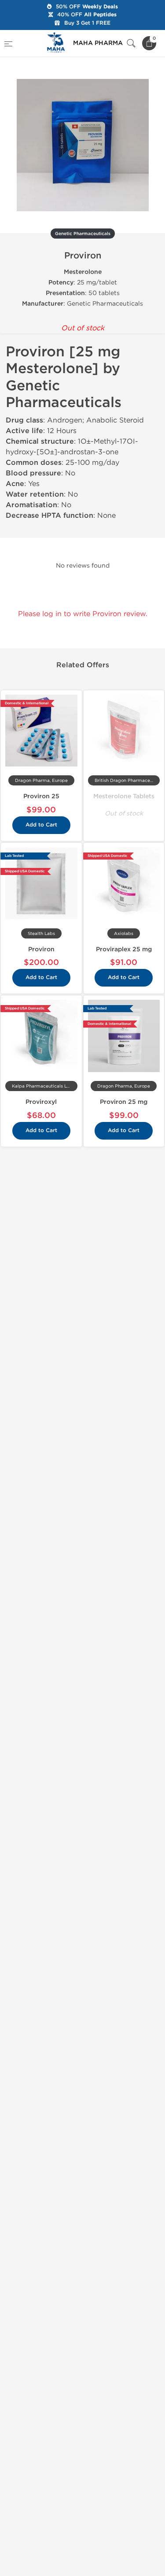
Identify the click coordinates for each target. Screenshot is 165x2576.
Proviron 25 (41, 796)
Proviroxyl (41, 1102)
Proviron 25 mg (124, 1102)
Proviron (41, 949)
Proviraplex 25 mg (124, 949)
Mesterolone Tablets (124, 796)
